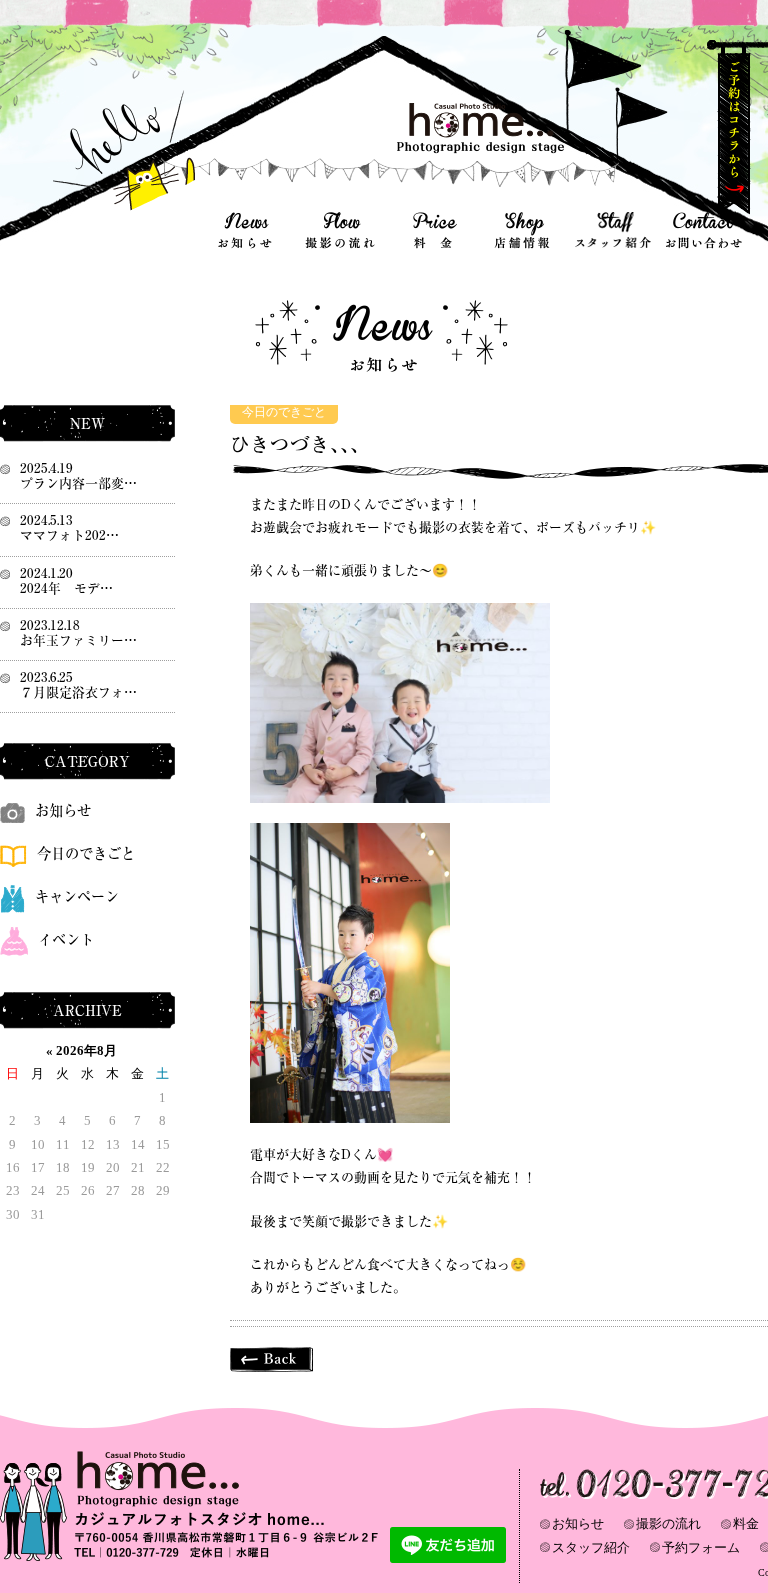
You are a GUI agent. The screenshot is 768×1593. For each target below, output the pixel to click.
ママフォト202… (69, 535)
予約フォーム (701, 1547)
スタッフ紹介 (591, 1547)
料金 (746, 1523)
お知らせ (63, 810)
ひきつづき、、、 (300, 444)
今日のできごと (284, 412)
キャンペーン (77, 896)
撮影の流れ (668, 1523)
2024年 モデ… (66, 588)
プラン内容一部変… (78, 483)
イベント (66, 939)
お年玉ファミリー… (78, 640)
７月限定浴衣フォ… (78, 692)
